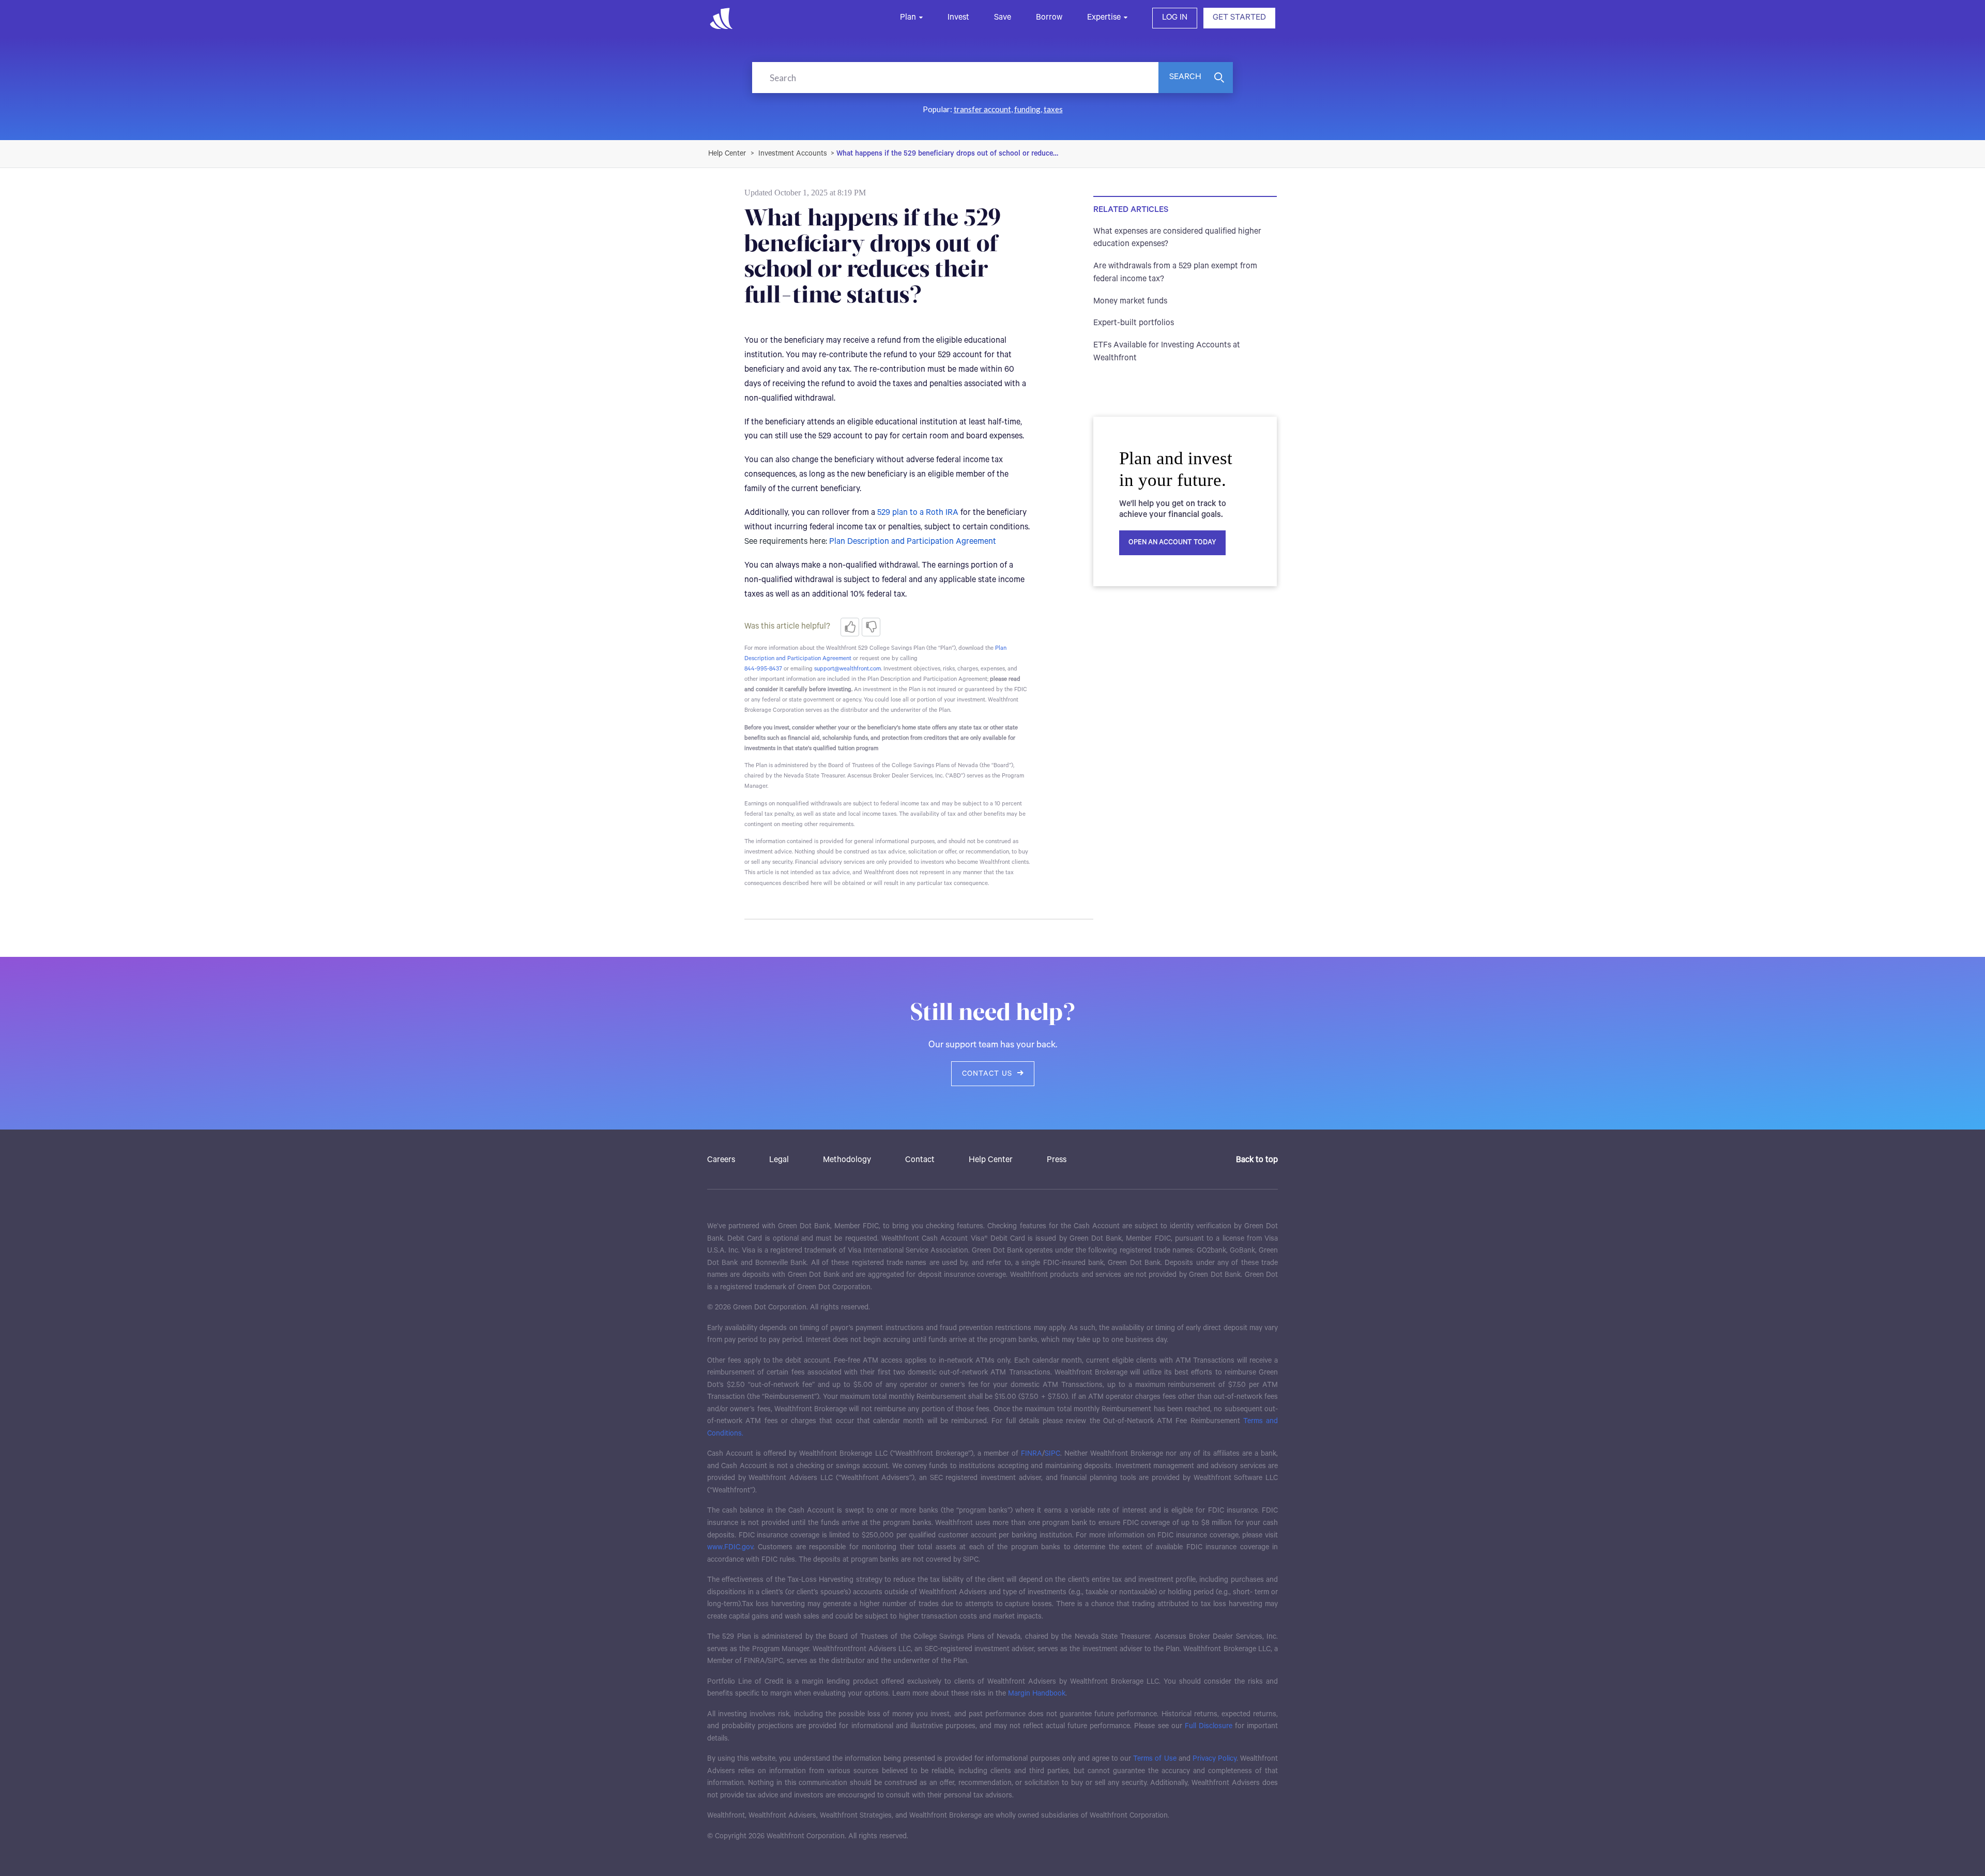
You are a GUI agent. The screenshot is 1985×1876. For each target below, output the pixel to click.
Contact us (987, 1074)
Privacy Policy (1215, 1759)
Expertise (1104, 18)
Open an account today (1172, 543)
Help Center (991, 1160)
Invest (958, 18)
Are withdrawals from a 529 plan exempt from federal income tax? (1175, 273)
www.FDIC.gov (730, 1547)
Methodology (847, 1160)
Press (1057, 1160)
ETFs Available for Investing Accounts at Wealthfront (1167, 352)
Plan (908, 18)
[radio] (850, 627)
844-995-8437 (763, 669)
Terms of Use (1155, 1759)
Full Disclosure (1209, 1726)
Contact (920, 1160)
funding (1027, 109)
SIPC (1052, 1454)
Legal (779, 1160)
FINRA (1032, 1454)
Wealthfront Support (728, 154)
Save (1003, 18)
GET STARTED (1239, 18)
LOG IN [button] (1175, 18)
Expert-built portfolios (1134, 323)
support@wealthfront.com (848, 669)
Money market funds (1130, 301)
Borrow (1049, 18)
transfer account (982, 109)
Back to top (1257, 1160)
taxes (1053, 109)
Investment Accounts (793, 154)
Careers (721, 1160)
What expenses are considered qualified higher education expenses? (1177, 238)
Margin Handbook (1037, 1694)
